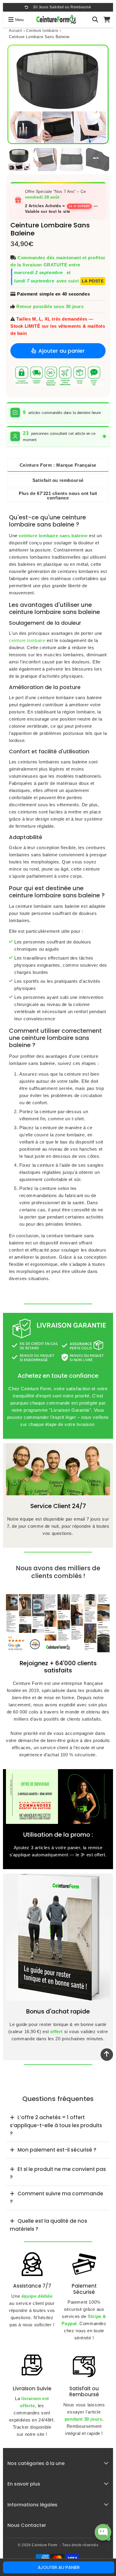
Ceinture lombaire (42, 31)
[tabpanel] (19, 160)
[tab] (58, 2126)
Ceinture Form (45, 2545)
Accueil (15, 31)
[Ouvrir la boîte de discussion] (103, 2532)
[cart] (107, 20)
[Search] (95, 20)
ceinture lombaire (27, 640)
